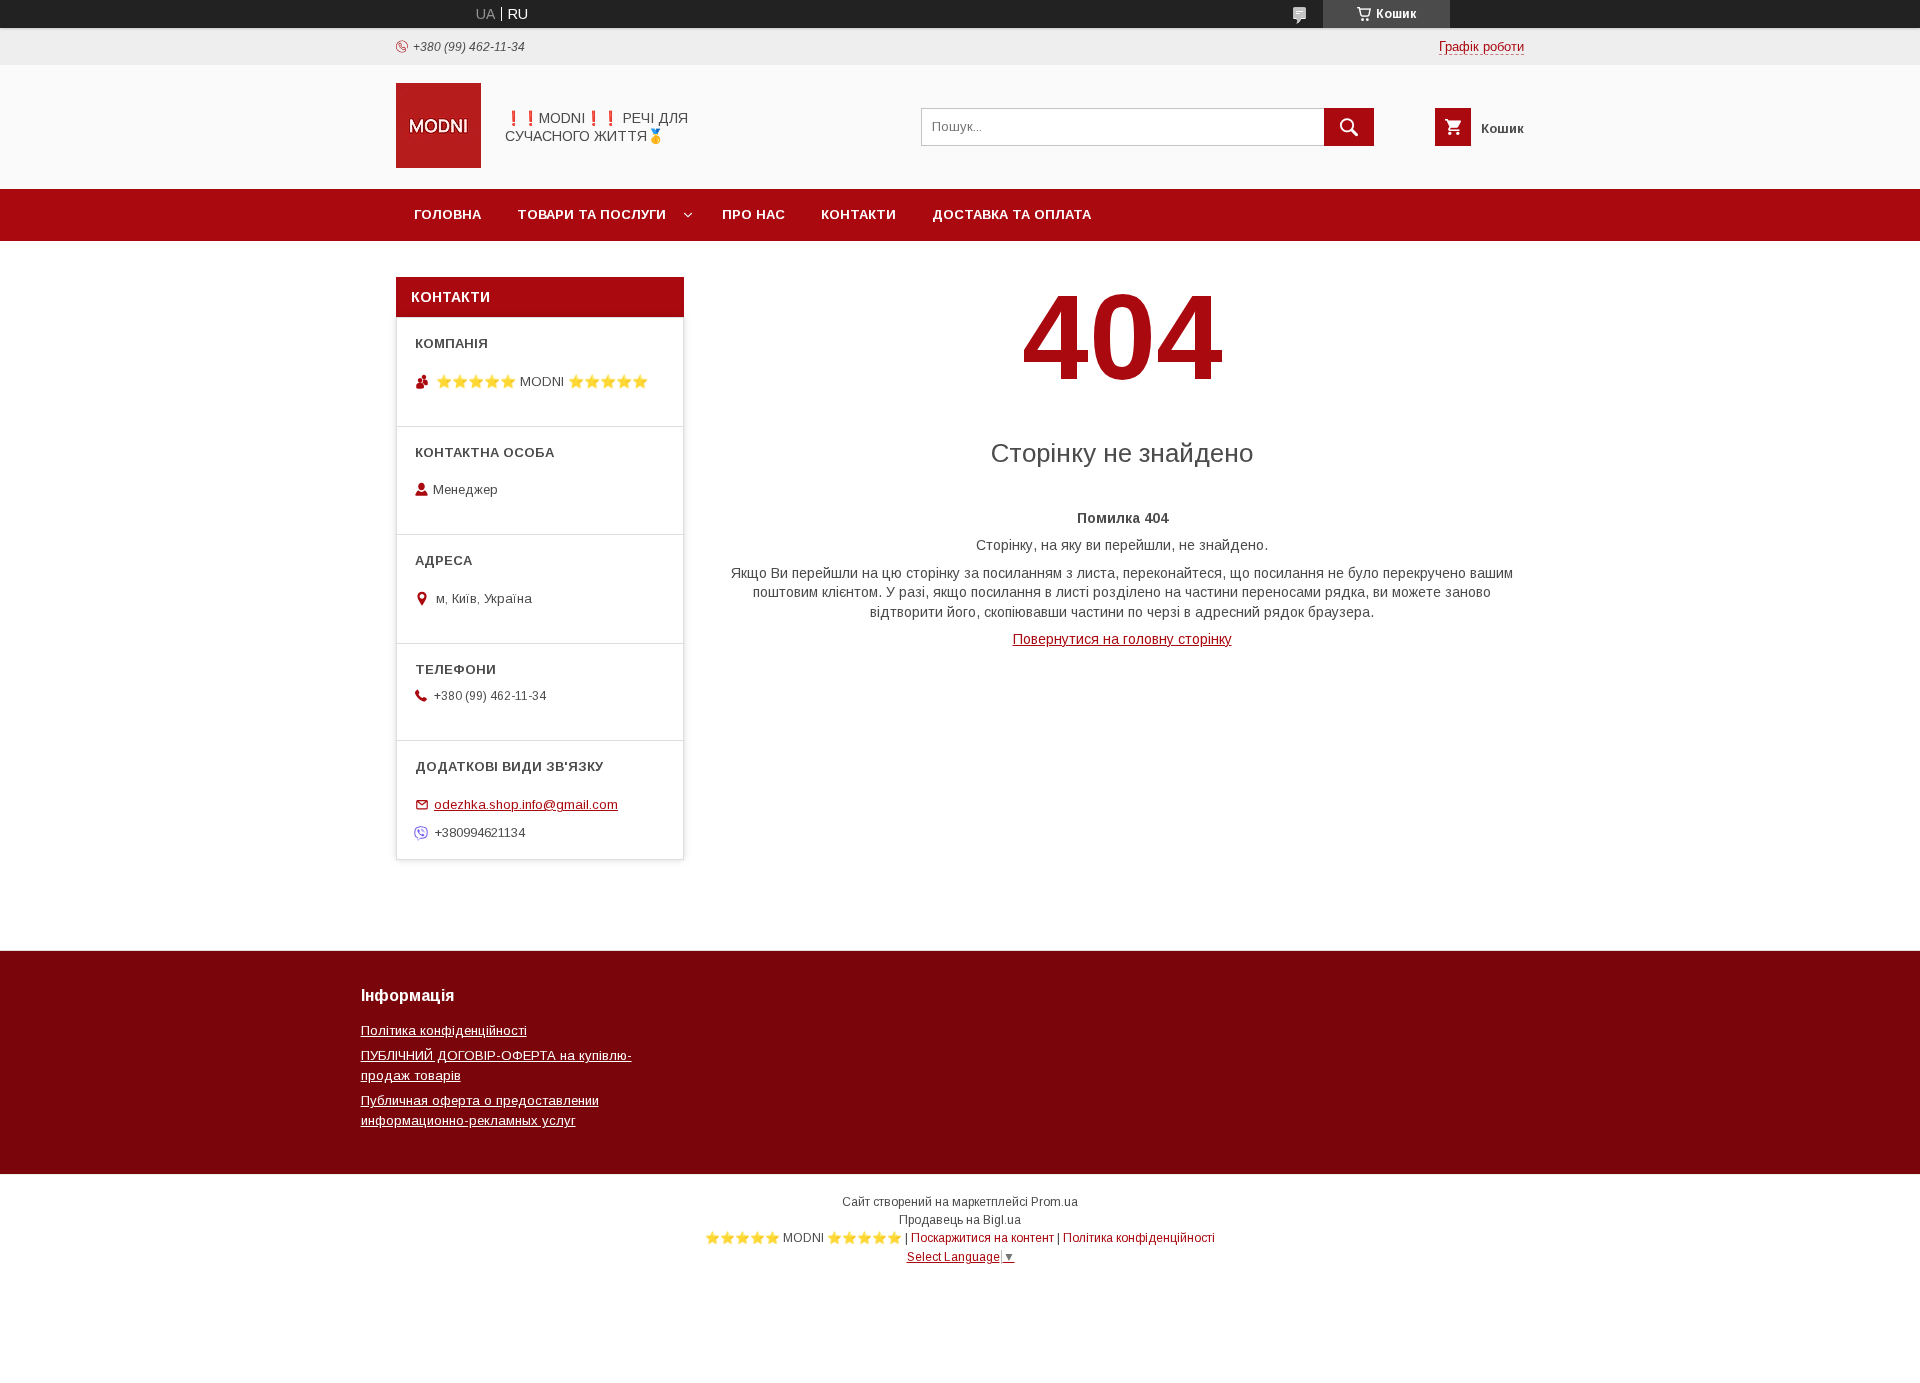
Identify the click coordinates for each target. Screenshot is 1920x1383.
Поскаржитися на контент (982, 1238)
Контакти (858, 214)
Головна (447, 214)
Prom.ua (1054, 1202)
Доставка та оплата (1011, 214)
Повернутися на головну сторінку (1122, 639)
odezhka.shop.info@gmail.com (526, 804)
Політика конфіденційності (444, 1030)
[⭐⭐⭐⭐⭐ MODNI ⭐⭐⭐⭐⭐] (438, 163)
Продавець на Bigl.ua (960, 1220)
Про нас (753, 214)
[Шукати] (1349, 127)
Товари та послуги (591, 214)
